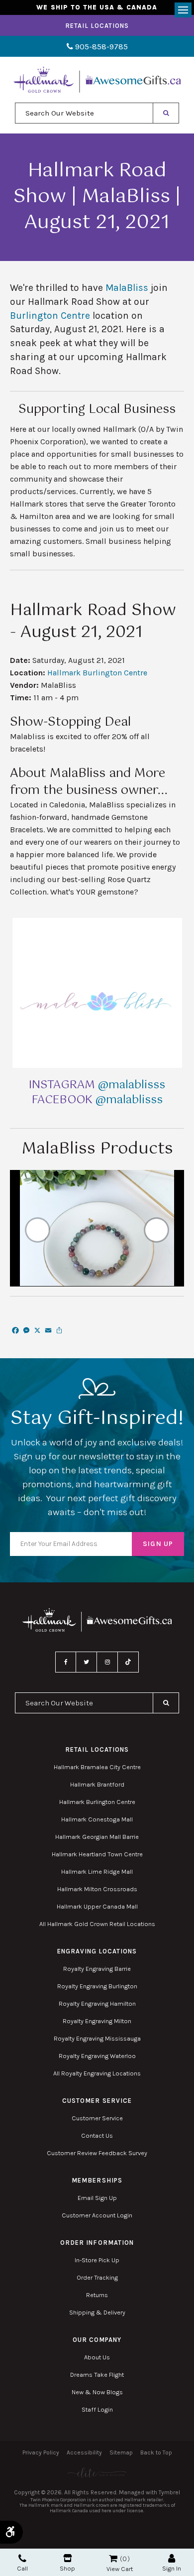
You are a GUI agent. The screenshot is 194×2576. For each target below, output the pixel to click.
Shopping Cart (113, 2559)
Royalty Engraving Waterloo (97, 2056)
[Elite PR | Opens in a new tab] (97, 2473)
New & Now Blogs (97, 2392)
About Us (97, 2357)
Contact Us (97, 2135)
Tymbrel (169, 2492)
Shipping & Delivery (97, 2312)
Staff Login (97, 2409)
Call (22, 2568)
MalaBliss (127, 288)
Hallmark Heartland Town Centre (97, 1854)
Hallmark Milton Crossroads (97, 1889)
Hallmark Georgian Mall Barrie (97, 1837)
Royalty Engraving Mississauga (97, 2038)
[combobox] (84, 113)
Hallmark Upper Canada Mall (97, 1906)
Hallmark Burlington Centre (97, 673)
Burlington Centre (50, 316)
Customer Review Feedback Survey (97, 2153)
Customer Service (97, 2118)
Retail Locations (97, 26)
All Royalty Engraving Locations (97, 2073)
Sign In (172, 2568)
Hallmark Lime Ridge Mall (97, 1871)
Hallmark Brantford (97, 1784)
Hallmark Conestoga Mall (97, 1819)
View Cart (120, 2569)
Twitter (87, 1662)
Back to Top (156, 2452)
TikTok (128, 1662)
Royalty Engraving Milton (97, 2021)
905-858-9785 (100, 47)
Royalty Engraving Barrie (97, 1969)
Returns (97, 2295)
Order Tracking (97, 2277)
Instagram (107, 1662)
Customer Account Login (97, 2215)
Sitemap (121, 2452)
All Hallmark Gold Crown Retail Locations (97, 1924)
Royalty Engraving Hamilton (97, 2003)
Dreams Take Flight (97, 2375)
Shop (67, 2568)
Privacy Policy (41, 2452)
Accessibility (84, 2452)
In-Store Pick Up (97, 2260)
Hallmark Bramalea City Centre (97, 1767)
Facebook (66, 1662)
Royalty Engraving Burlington (97, 1986)
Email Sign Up (97, 2198)
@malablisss (132, 1085)
